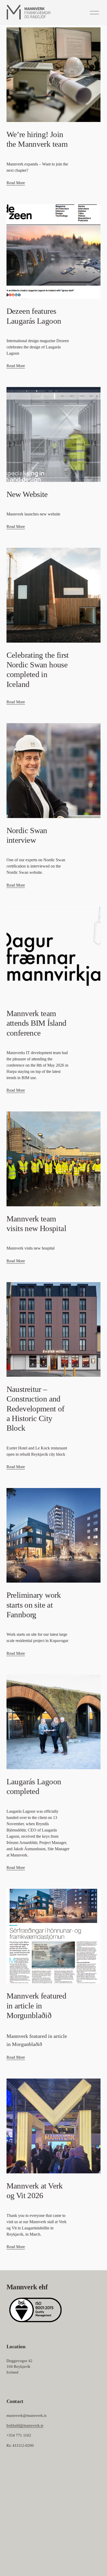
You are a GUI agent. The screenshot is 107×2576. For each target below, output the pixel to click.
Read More (16, 183)
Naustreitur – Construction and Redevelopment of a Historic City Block (35, 1409)
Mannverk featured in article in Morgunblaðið (36, 2006)
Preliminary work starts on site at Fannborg (34, 1605)
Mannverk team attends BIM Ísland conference (36, 1023)
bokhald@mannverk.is (25, 2425)
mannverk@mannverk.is (26, 2415)
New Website (27, 494)
